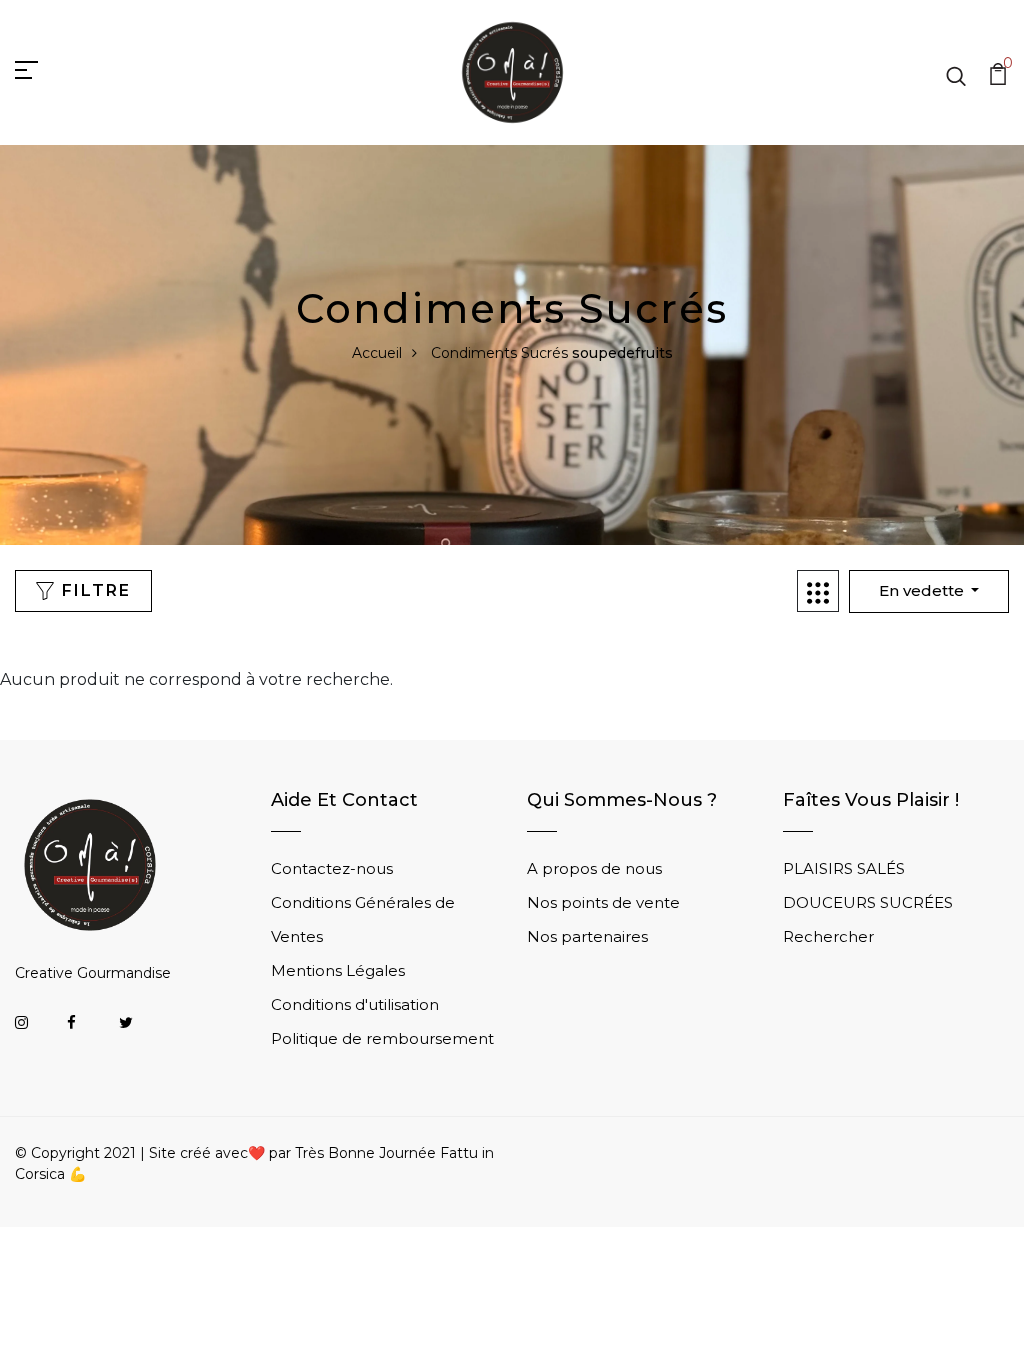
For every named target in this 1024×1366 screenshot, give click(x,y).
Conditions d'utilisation (355, 1004)
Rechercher (828, 936)
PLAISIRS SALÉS (844, 868)
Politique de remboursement (382, 1038)
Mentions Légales (338, 970)
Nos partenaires (587, 936)
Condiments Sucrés (499, 353)
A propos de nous (594, 868)
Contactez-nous (332, 868)
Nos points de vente (603, 902)
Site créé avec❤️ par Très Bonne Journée (294, 1153)
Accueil (377, 353)
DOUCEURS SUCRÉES (868, 902)
